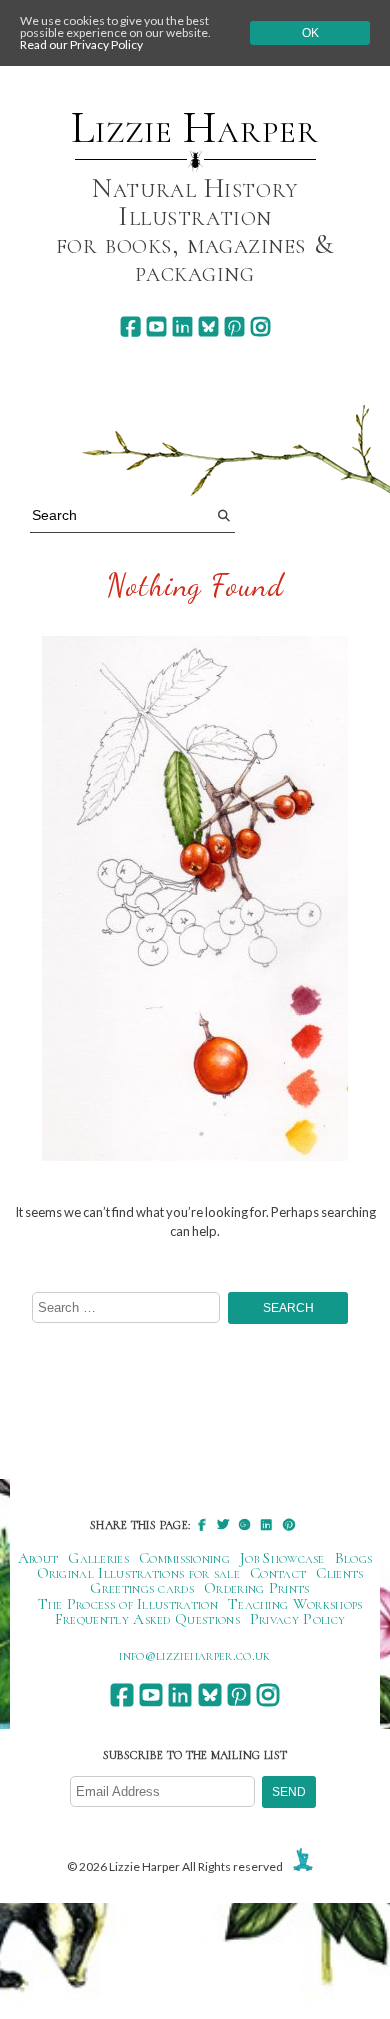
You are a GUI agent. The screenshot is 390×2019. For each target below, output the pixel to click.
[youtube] (156, 326)
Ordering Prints (257, 1588)
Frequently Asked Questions (147, 1619)
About (38, 1558)
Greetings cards (142, 1588)
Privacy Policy (297, 1619)
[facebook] (130, 326)
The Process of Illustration (128, 1604)
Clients (339, 1573)
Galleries (98, 1558)
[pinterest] (234, 326)
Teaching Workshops (295, 1604)
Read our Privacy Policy (81, 44)
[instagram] (260, 326)
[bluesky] (208, 326)
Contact (278, 1573)
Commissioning (184, 1558)
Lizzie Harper (194, 128)
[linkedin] (182, 326)
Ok (310, 33)
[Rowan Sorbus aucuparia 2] (195, 899)
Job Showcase (282, 1558)
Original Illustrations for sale (139, 1573)
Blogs (354, 1558)
